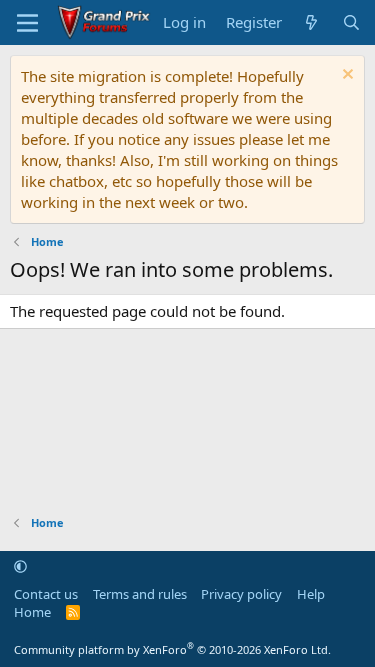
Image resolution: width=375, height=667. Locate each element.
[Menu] (27, 23)
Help (311, 594)
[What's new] (311, 22)
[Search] (351, 22)
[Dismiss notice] (345, 76)
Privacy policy (241, 594)
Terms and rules (140, 594)
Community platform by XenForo (172, 649)
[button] (20, 566)
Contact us (46, 594)
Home (32, 612)
